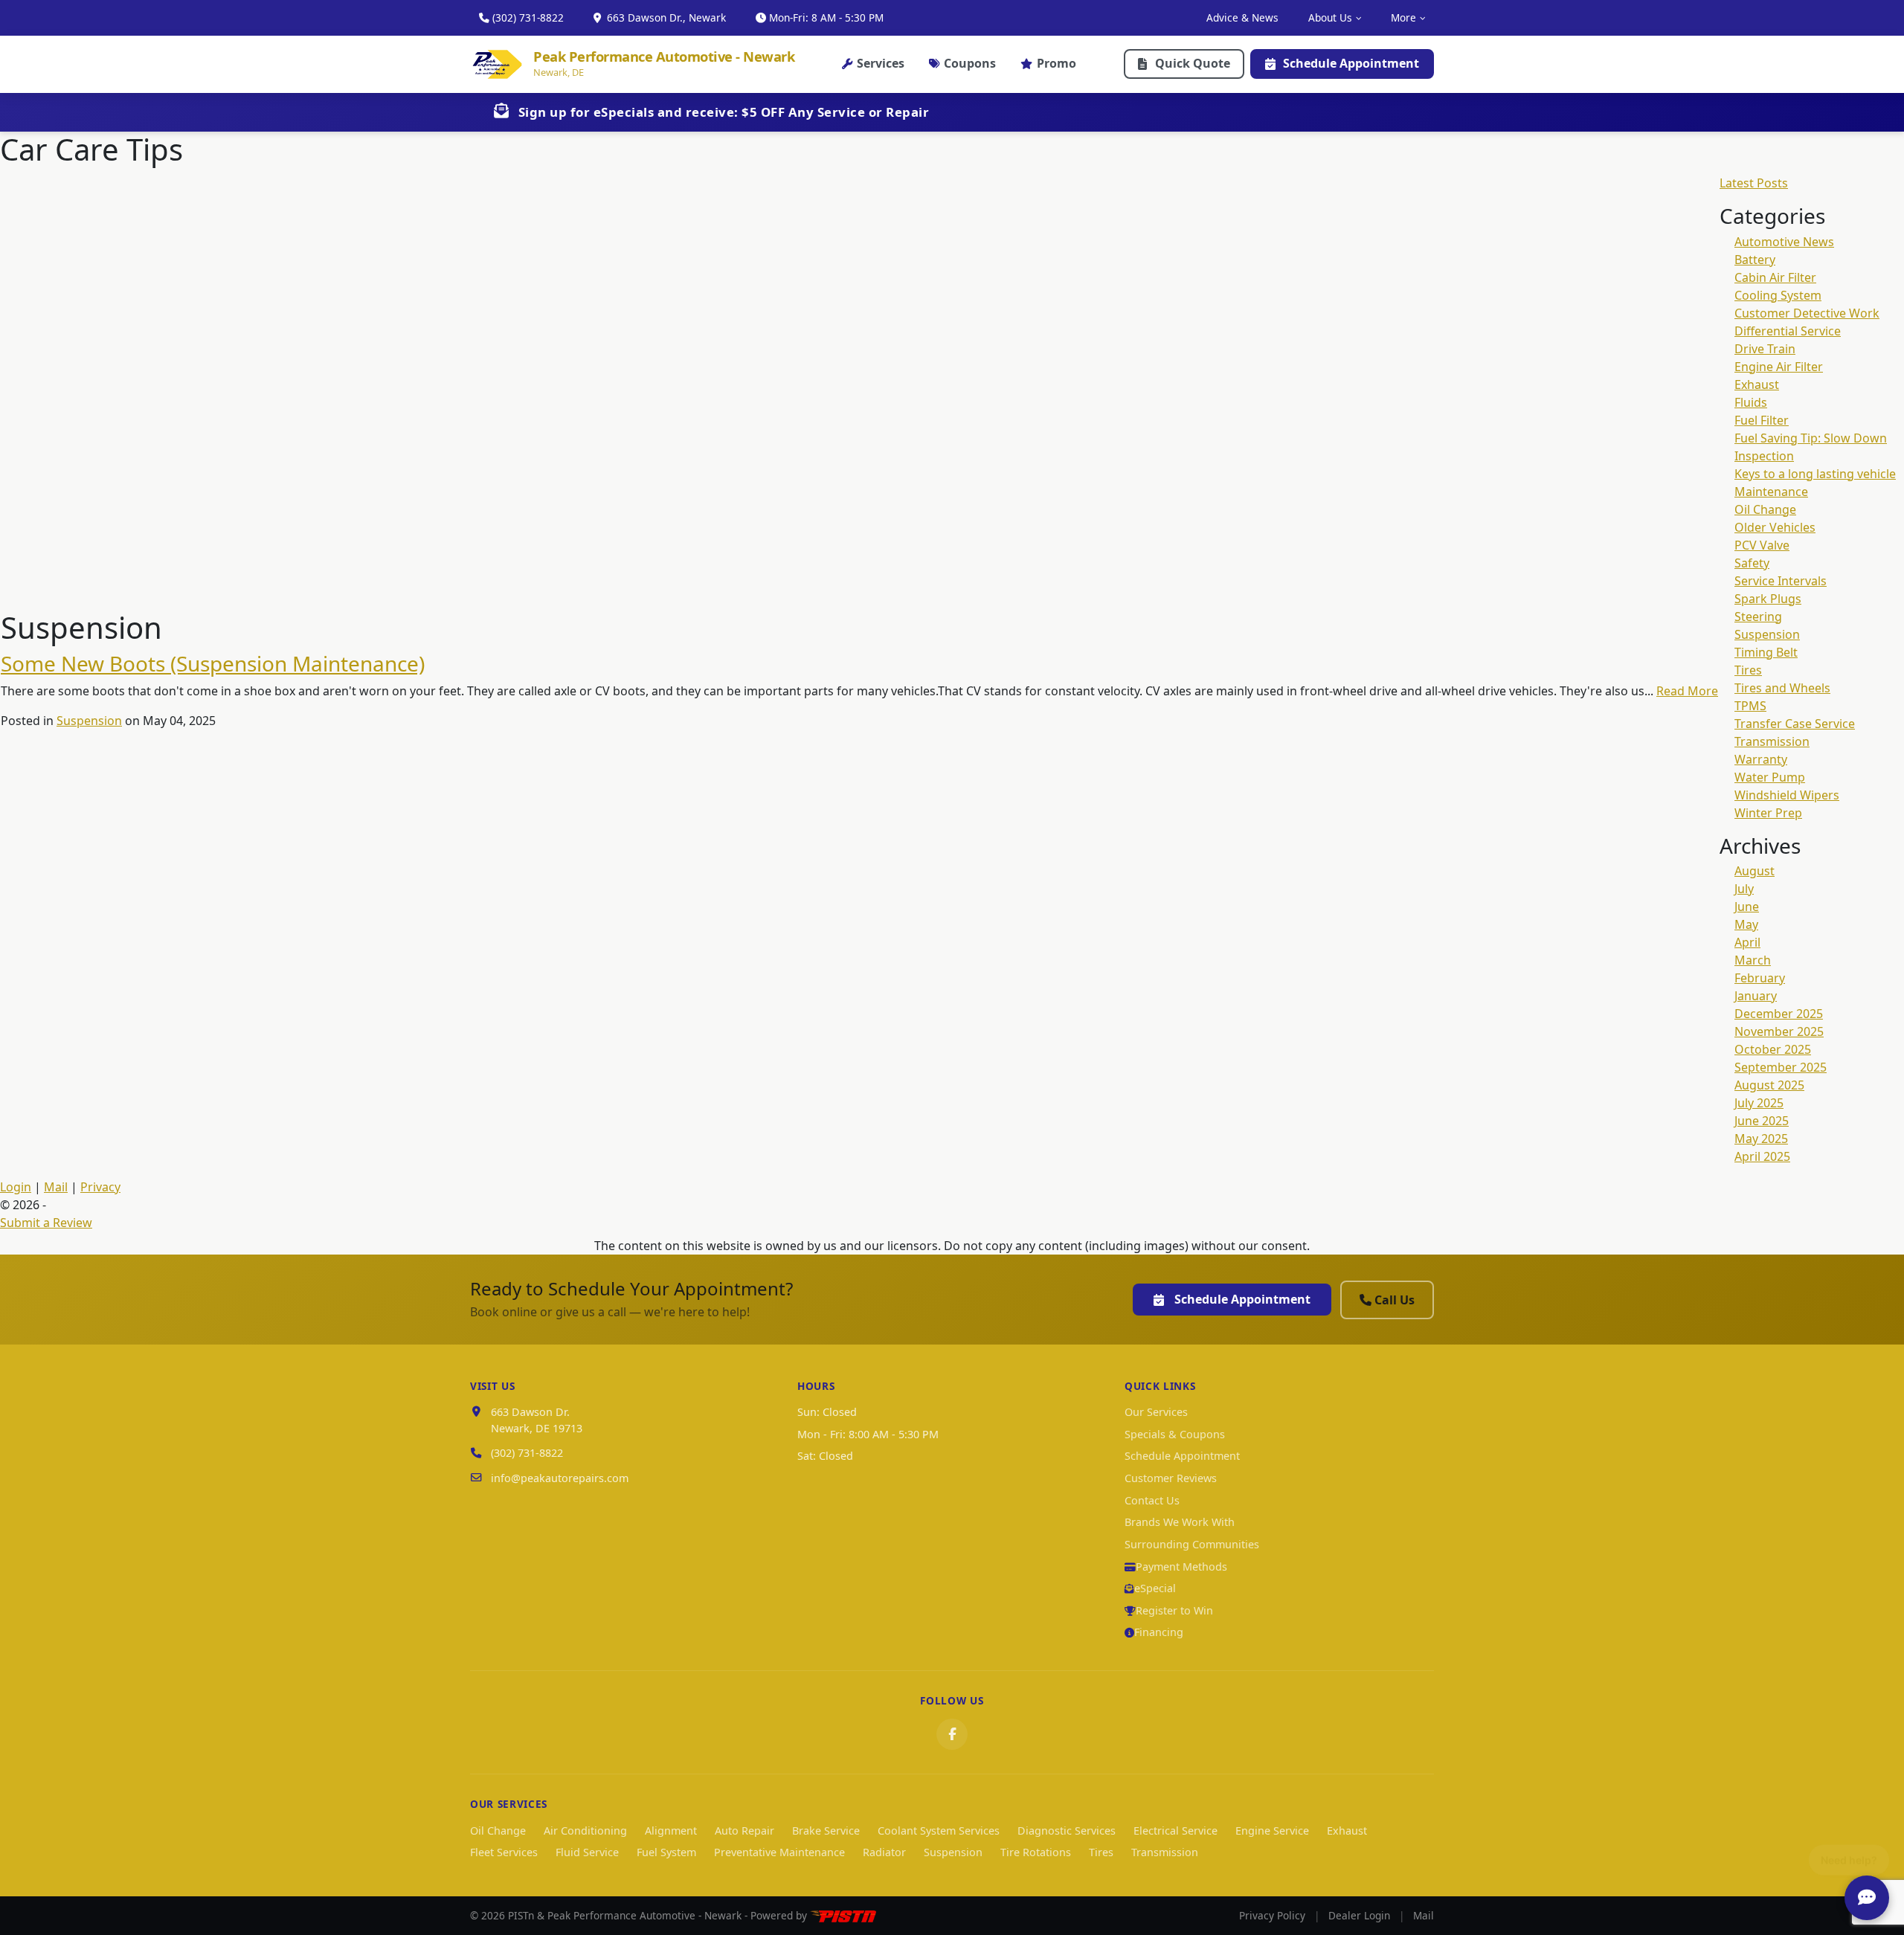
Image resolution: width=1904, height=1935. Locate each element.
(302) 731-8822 (528, 17)
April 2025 (1762, 1156)
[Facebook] (952, 1734)
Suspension (89, 721)
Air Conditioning (585, 1831)
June (1747, 907)
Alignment (671, 1831)
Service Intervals (1781, 581)
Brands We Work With (1180, 1522)
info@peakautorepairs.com (560, 1478)
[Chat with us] (1867, 1898)
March (1753, 960)
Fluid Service (587, 1852)
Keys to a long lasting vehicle (1815, 474)
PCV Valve (1762, 545)
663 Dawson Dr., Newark (665, 17)
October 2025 (1773, 1049)
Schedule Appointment (1351, 63)
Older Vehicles (1775, 527)
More (1403, 17)
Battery (1755, 260)
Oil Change (1765, 509)
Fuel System (666, 1852)
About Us (1330, 17)
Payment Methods (1181, 1567)
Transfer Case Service (1795, 724)
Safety (1752, 563)
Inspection (1764, 456)
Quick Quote (1193, 63)
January (1756, 996)
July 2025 (1759, 1103)
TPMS (1750, 706)
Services (881, 63)
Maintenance (1771, 492)
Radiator (884, 1852)
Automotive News (1784, 242)
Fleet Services (504, 1852)
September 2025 (1781, 1067)
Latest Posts (1754, 183)
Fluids (1751, 402)
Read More (1687, 691)
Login (16, 1187)
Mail (56, 1187)
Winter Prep (1768, 813)
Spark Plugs (1768, 599)
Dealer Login (1359, 1915)
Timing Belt (1766, 652)
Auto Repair (744, 1831)
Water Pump (1770, 777)
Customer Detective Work (1807, 313)
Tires (1748, 670)
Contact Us (1152, 1500)
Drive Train (1765, 349)
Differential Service (1788, 331)
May (1746, 924)
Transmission (1772, 741)
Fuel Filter (1762, 420)
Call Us (1395, 1300)
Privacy (100, 1187)
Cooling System (1778, 295)
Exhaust (1757, 384)
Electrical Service (1175, 1831)
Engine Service (1272, 1831)
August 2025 (1769, 1085)
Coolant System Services (939, 1831)
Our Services (1156, 1412)
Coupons (970, 63)
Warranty (1761, 759)
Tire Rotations (1036, 1852)
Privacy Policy (1272, 1915)
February (1760, 978)
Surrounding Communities (1192, 1544)
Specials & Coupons (1175, 1434)
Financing (1159, 1632)
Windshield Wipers (1787, 795)
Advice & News (1242, 17)
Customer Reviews (1171, 1478)
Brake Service (826, 1831)
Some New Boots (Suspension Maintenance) (213, 663)
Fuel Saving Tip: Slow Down (1811, 438)
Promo (1056, 63)
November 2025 (1779, 1031)
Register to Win (1174, 1610)
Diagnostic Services (1067, 1831)
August (1755, 871)
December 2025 (1779, 1014)
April (1747, 942)
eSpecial (1155, 1588)
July (1744, 889)
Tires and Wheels (1782, 688)
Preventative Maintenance (779, 1852)
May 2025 (1761, 1139)
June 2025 (1762, 1121)
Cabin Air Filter (1775, 277)
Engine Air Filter (1779, 367)
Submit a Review (46, 1223)
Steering (1758, 616)
